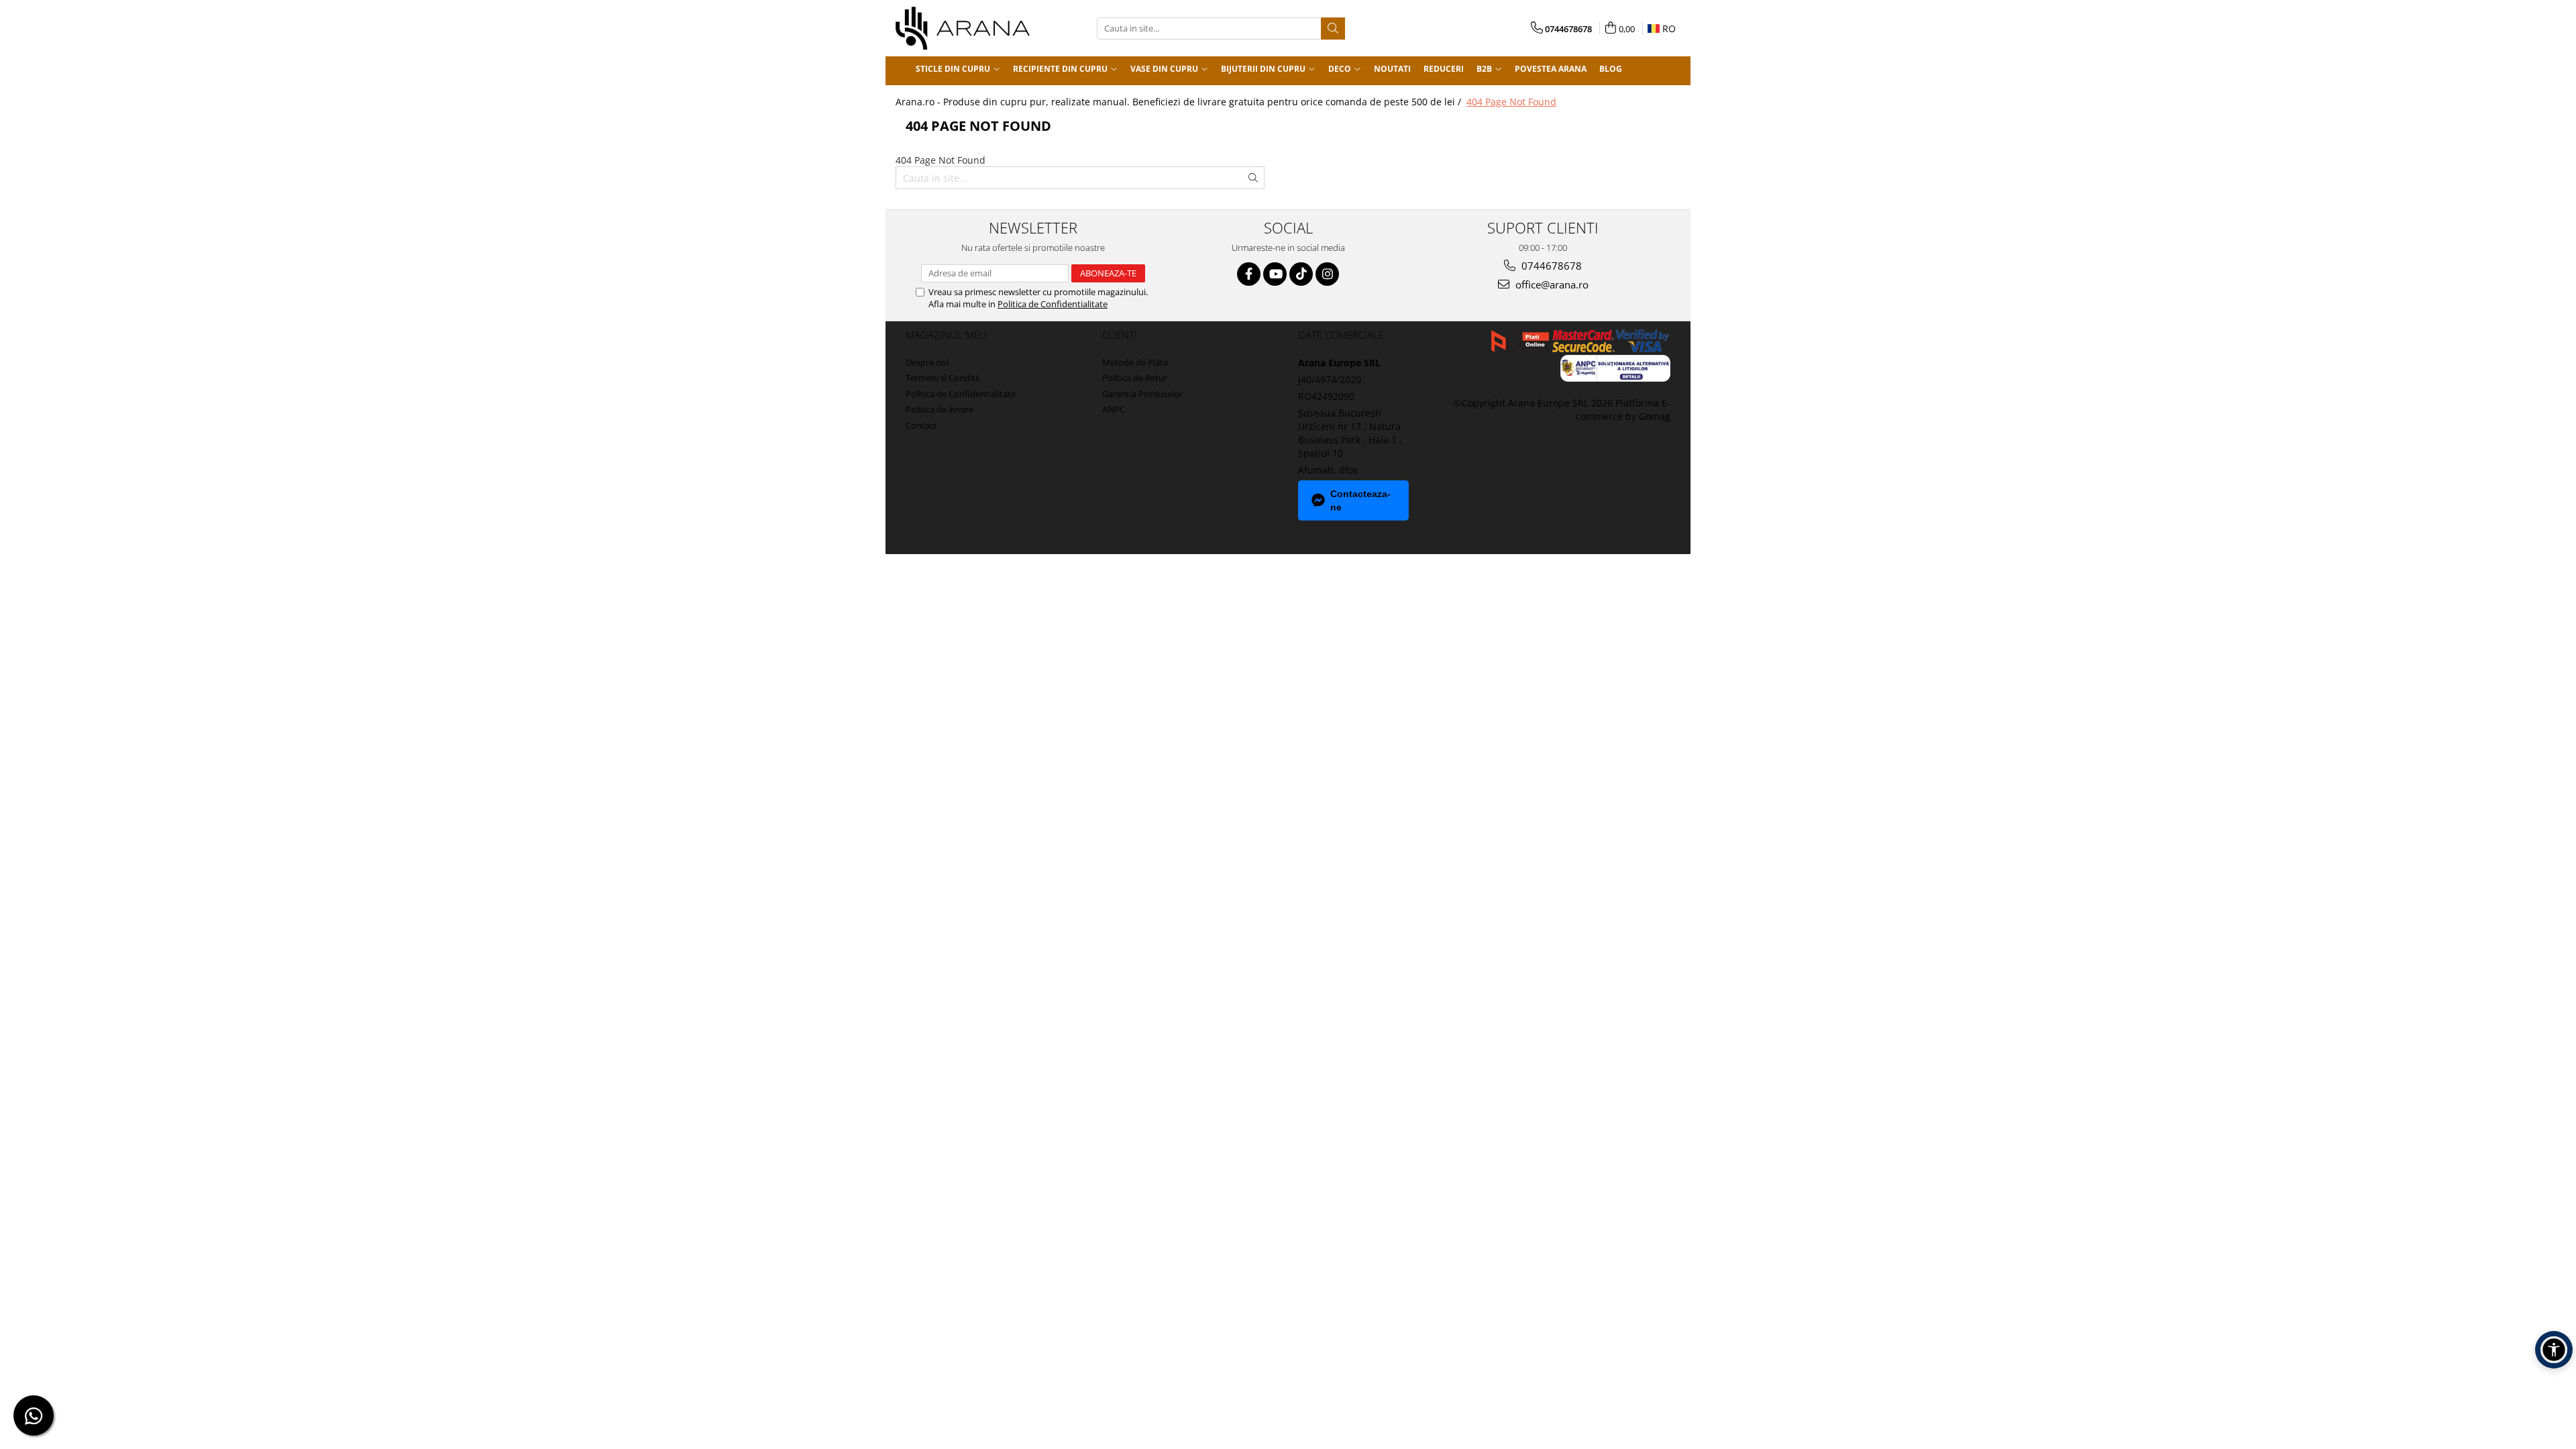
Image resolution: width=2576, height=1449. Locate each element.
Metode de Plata (1135, 362)
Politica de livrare (940, 409)
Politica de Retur (1135, 378)
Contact (921, 425)
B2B (1485, 69)
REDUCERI (1444, 69)
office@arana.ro (1551, 284)
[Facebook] (1249, 274)
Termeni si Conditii (943, 378)
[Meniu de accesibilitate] (2554, 1350)
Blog (1611, 69)
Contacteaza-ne (1360, 500)
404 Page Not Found (1511, 102)
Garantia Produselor (1142, 394)
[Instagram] (1327, 274)
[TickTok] (1301, 274)
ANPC (1114, 409)
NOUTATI (1392, 69)
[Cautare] (1333, 29)
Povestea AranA (1551, 69)
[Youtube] (1275, 274)
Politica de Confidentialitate (1053, 304)
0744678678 (1550, 266)
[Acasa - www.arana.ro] (963, 28)
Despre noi (927, 362)
